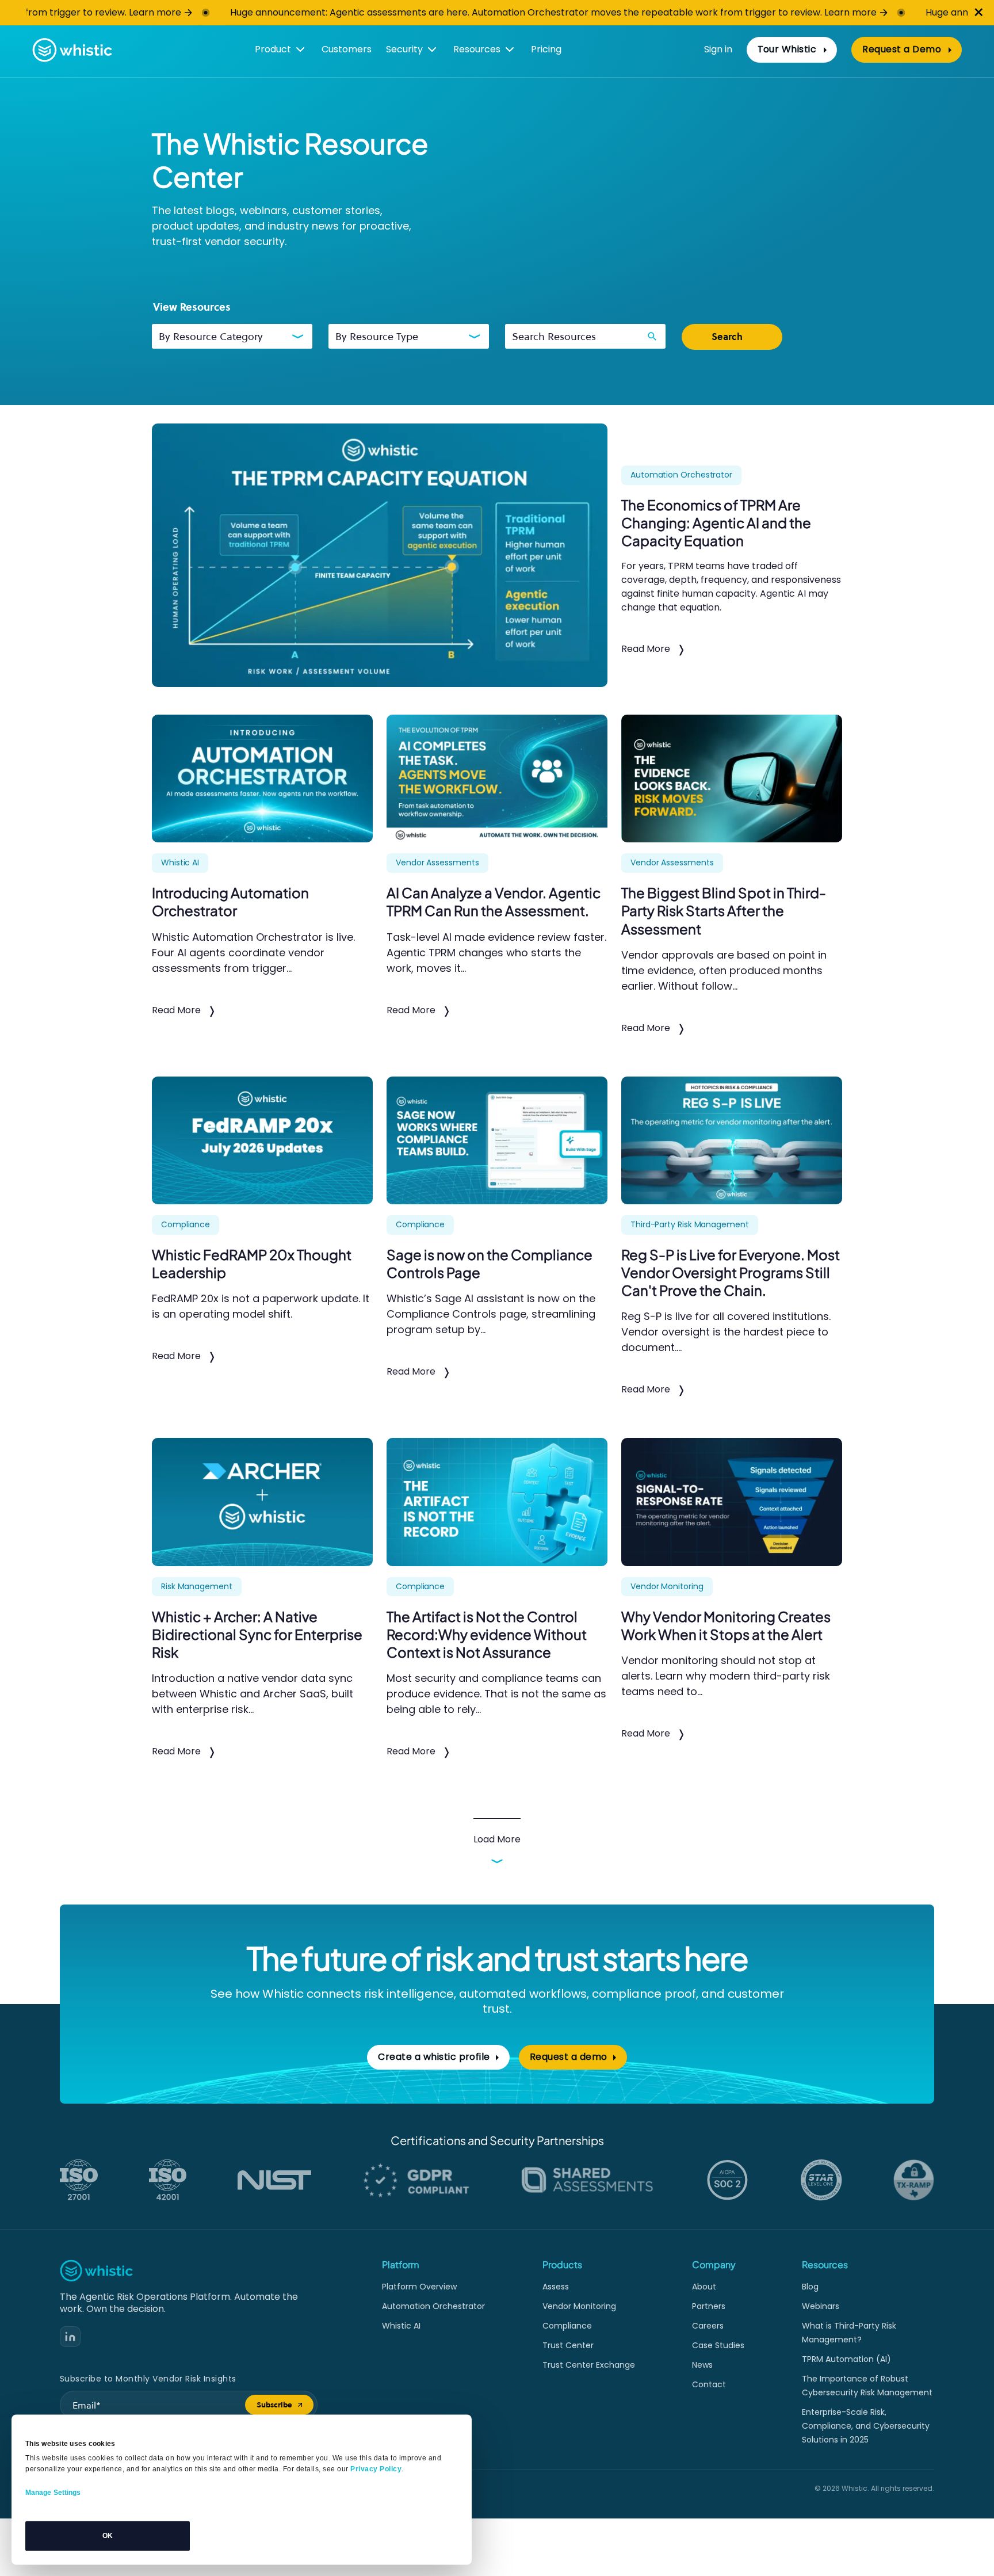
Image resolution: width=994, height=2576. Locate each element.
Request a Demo (912, 52)
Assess (556, 2287)
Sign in (718, 49)
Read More (646, 649)
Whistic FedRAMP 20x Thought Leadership (252, 1263)
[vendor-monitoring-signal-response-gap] (732, 1502)
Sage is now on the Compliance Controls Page (490, 1263)
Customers (347, 49)
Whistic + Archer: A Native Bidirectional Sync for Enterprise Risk (257, 1634)
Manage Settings (53, 2493)
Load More (497, 1839)
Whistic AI (401, 2326)
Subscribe (285, 2407)
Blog (810, 2287)
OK (108, 2536)
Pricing (546, 49)
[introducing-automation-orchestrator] (262, 778)
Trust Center (568, 2345)
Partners (709, 2306)
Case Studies (718, 2345)
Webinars (821, 2306)
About (704, 2287)
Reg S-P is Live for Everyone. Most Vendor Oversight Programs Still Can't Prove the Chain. (731, 1272)
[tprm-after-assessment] (732, 778)
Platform (401, 2264)
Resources (477, 49)
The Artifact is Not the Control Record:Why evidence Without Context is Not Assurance (487, 1634)
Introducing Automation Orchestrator (230, 901)
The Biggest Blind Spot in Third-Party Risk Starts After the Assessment (724, 910)
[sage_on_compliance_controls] (497, 1140)
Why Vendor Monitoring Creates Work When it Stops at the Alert (726, 1625)
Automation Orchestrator (433, 2306)
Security (404, 49)
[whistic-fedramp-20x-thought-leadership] (262, 1140)
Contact (709, 2384)
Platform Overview (419, 2287)
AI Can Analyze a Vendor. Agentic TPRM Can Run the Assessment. (494, 901)
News (702, 2365)
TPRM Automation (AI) (846, 2359)
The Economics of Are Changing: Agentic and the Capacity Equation (716, 522)
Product (273, 49)
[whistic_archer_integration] (262, 1502)
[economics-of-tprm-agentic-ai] (380, 555)
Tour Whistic (787, 49)
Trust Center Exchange (589, 2365)
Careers (708, 2326)
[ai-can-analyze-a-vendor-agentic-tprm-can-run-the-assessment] (497, 778)
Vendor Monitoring (579, 2306)
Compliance (567, 2326)
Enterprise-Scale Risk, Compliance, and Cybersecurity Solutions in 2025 (866, 2426)
